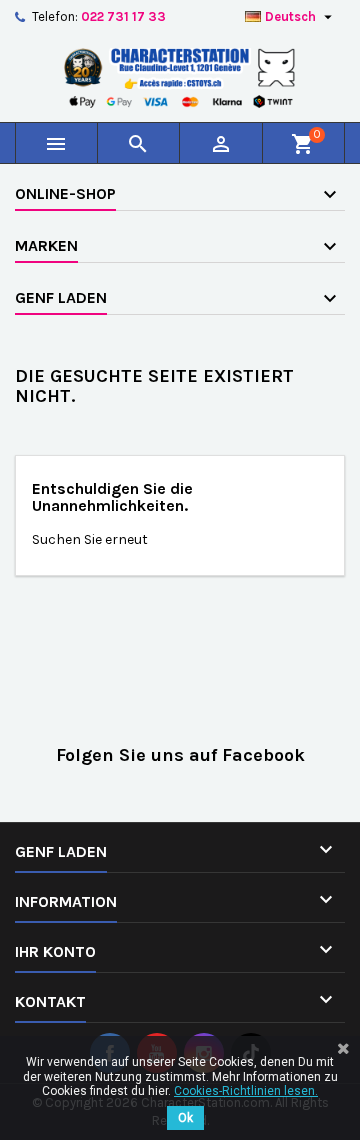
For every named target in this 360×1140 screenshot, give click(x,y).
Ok (185, 1118)
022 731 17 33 (123, 16)
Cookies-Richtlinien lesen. (246, 1091)
